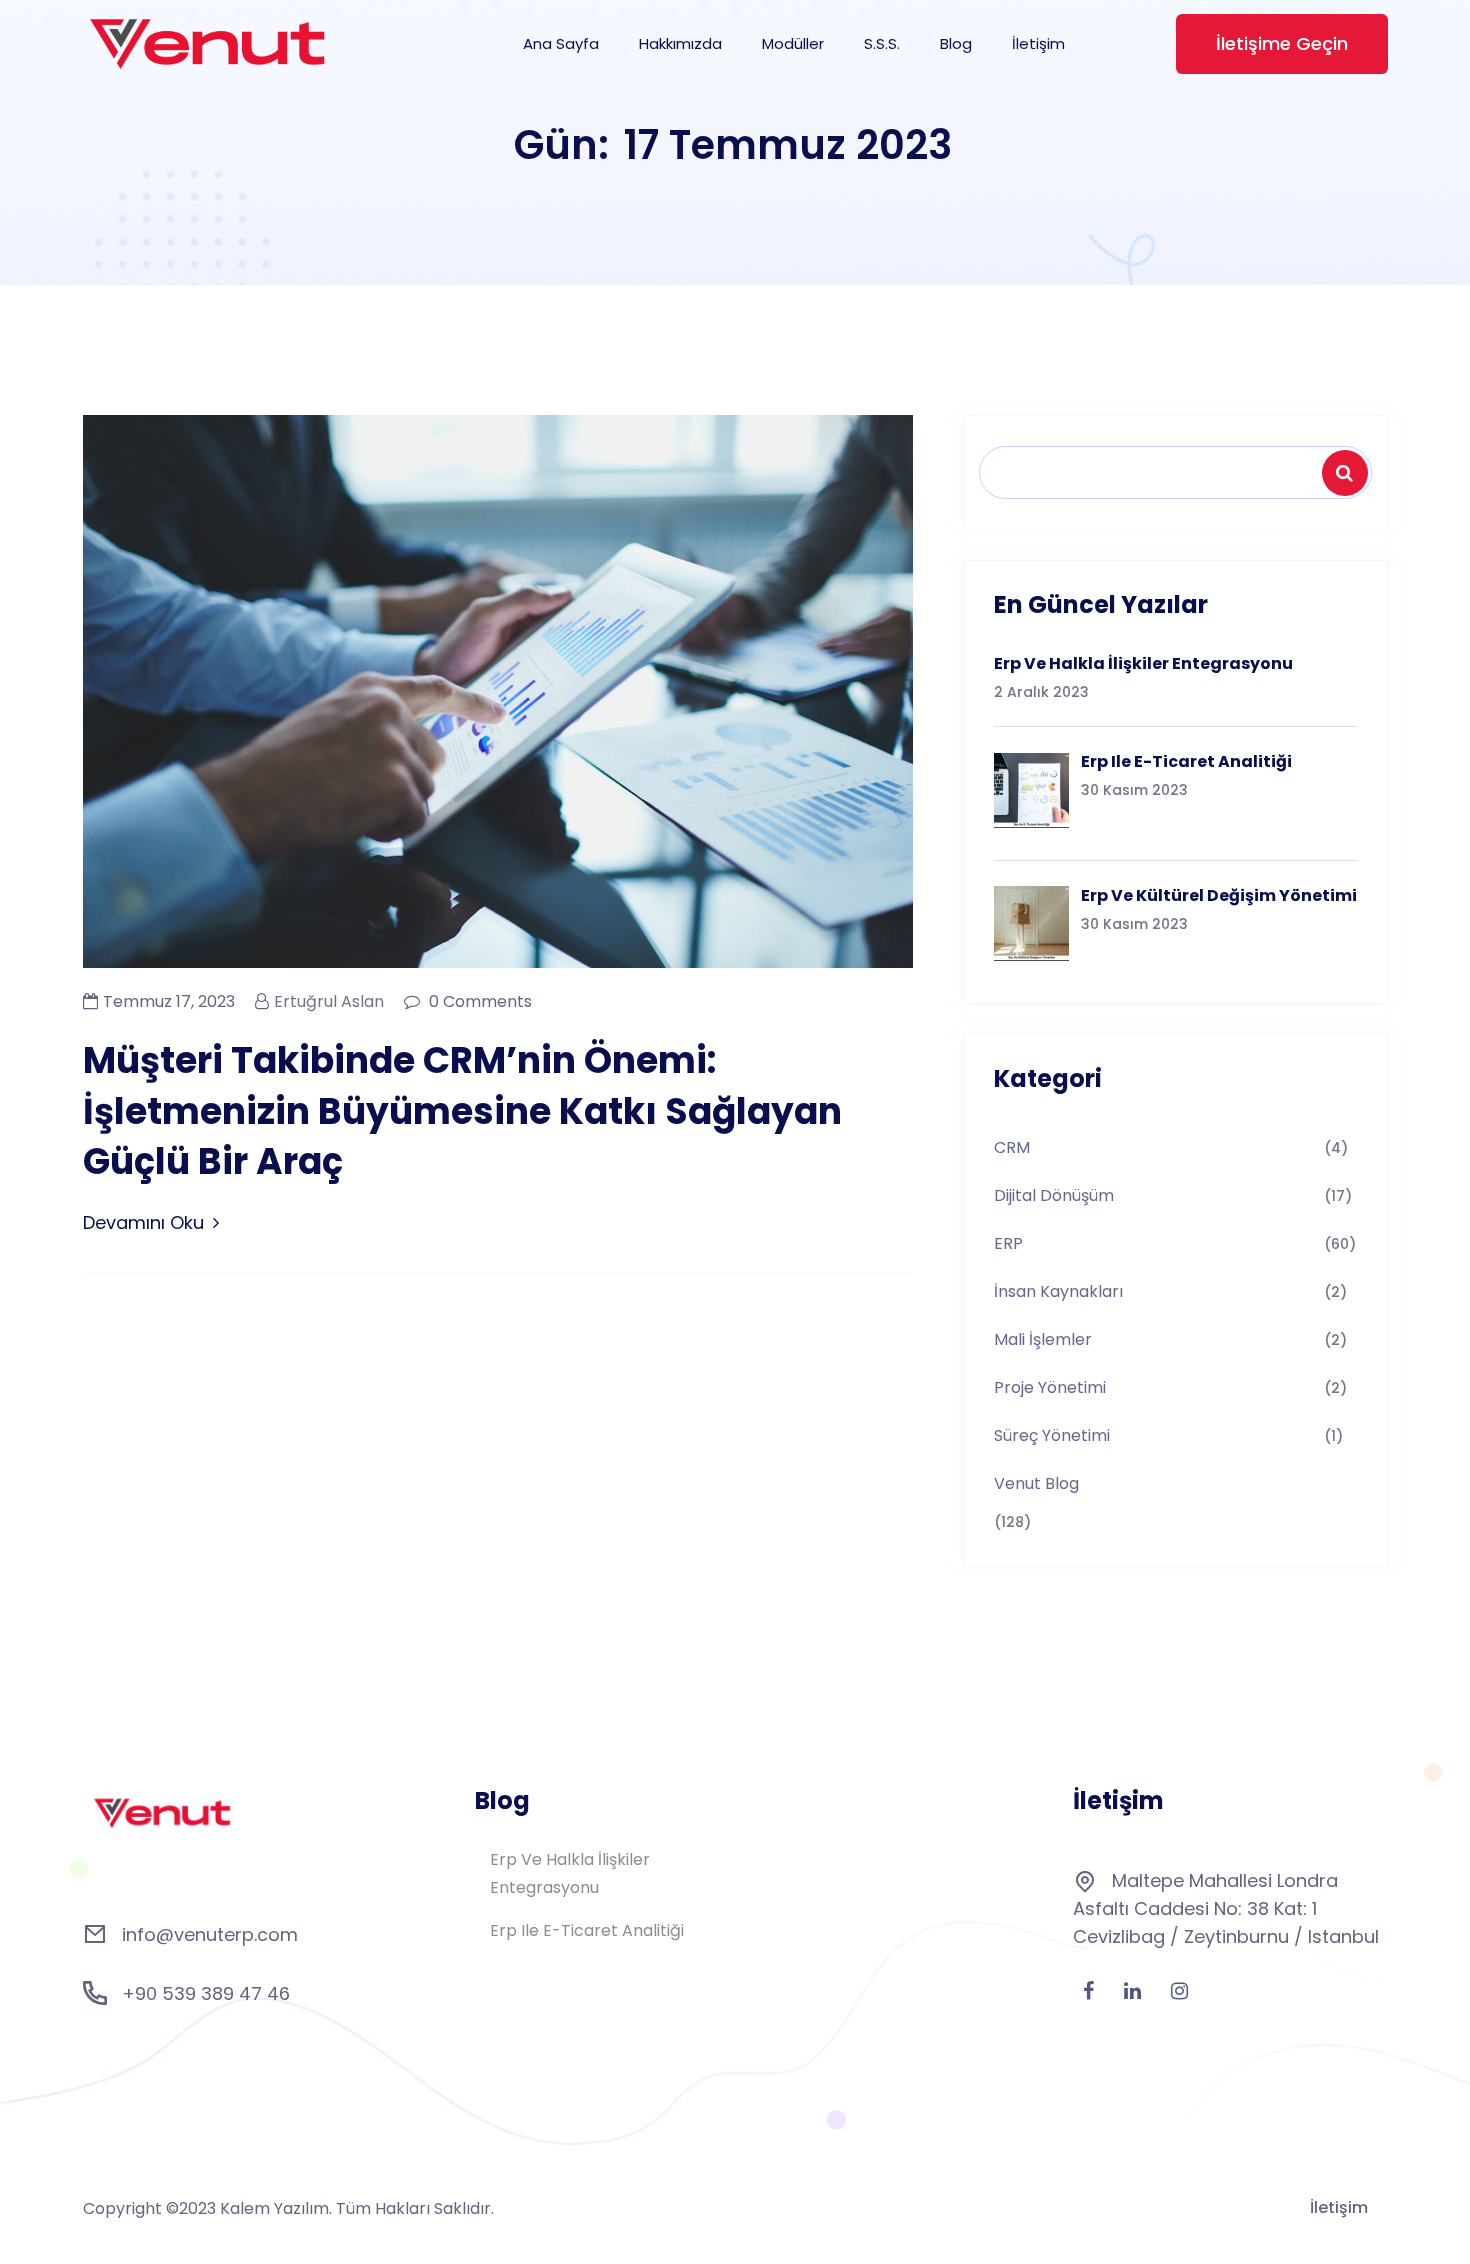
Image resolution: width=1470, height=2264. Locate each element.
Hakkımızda (680, 43)
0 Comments (478, 1001)
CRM (1012, 1147)
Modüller (793, 43)
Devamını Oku (143, 1222)
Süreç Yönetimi (1052, 1435)
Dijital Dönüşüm (1054, 1195)
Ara (1348, 473)
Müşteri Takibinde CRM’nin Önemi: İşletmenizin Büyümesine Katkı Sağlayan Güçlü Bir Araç (462, 1111)
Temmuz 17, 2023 (169, 1001)
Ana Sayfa (561, 43)
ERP (1008, 1243)
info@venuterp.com (210, 1934)
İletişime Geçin (1282, 43)
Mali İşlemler (1043, 1339)
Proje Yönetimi (1050, 1387)
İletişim (1038, 43)
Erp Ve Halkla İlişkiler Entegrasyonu (570, 1873)
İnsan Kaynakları (1058, 1291)
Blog (956, 43)
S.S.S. (882, 43)
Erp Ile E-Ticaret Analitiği (587, 1930)
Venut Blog (1036, 1483)
